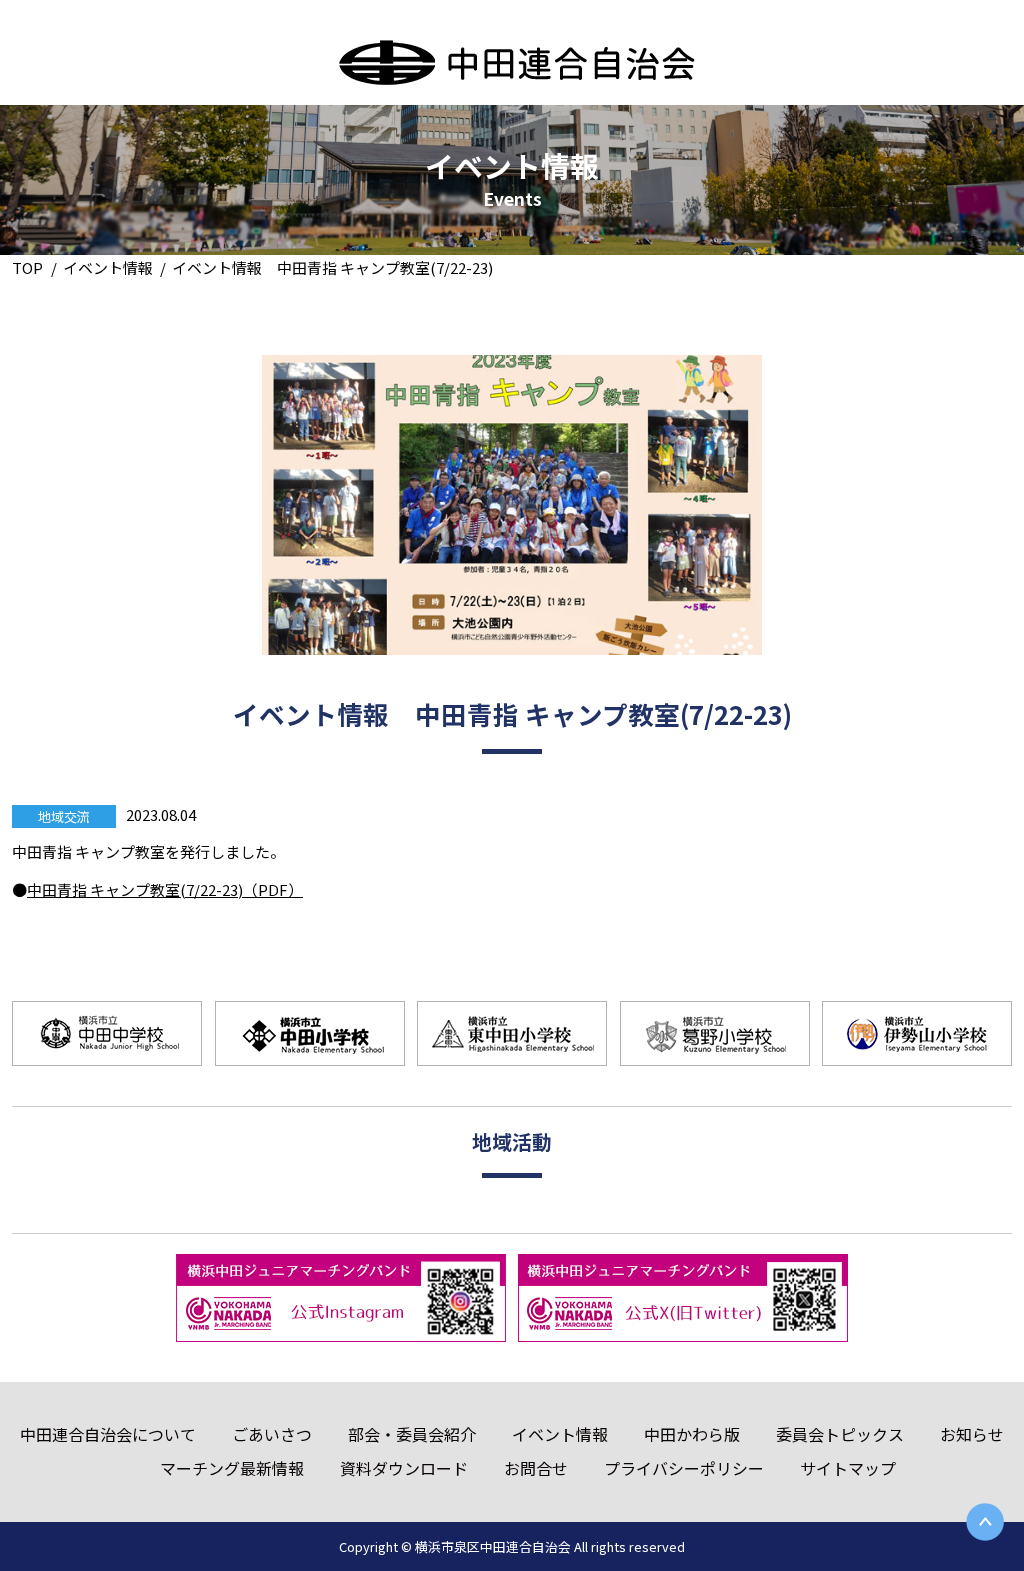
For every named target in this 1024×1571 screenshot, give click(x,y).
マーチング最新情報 (232, 1468)
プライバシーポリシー (684, 1468)
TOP (27, 267)
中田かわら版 (692, 1434)
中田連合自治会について (108, 1434)
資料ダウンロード (404, 1468)
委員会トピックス (840, 1434)
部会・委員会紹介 (412, 1434)
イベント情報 (108, 267)
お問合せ (536, 1468)
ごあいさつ (272, 1434)
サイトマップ (848, 1468)
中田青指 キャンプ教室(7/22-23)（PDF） (165, 889)
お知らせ (972, 1434)
